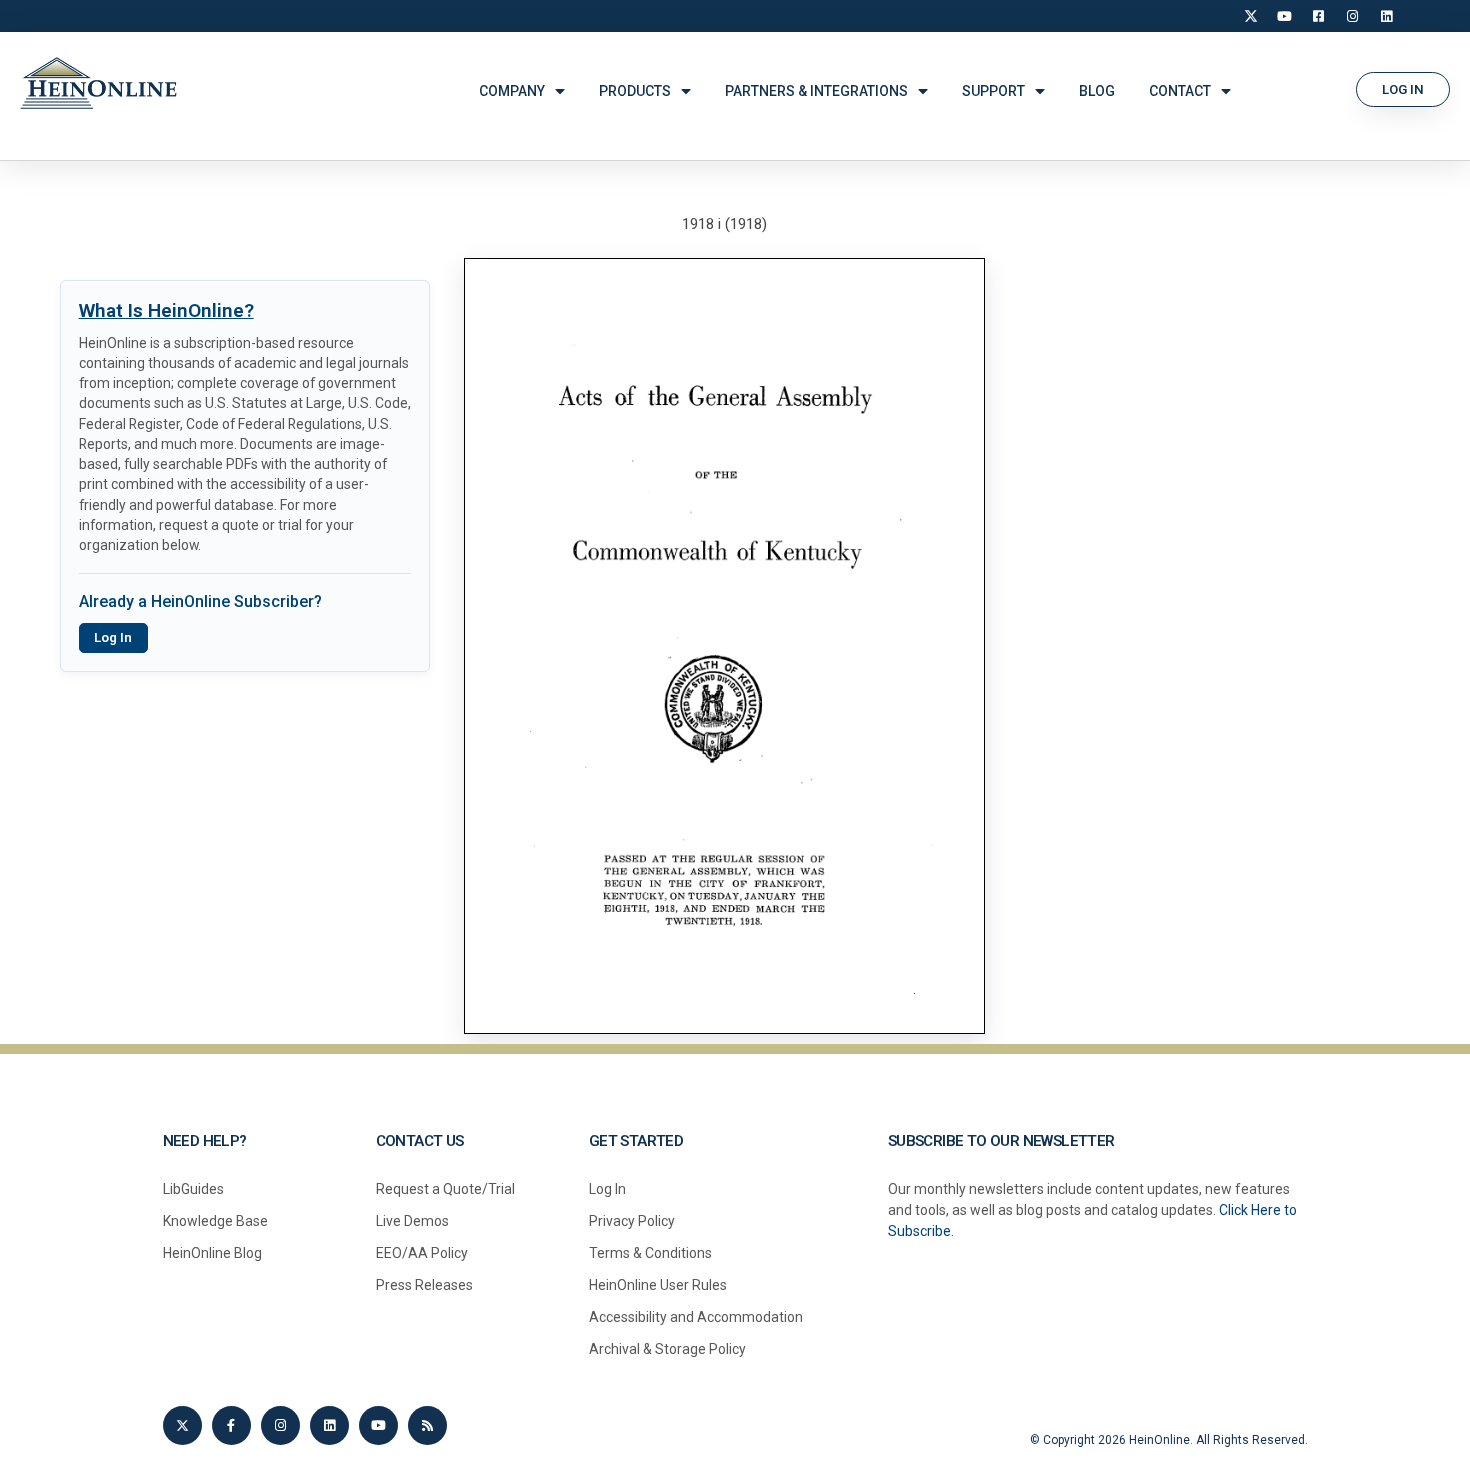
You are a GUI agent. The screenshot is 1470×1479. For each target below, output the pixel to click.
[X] (1251, 16)
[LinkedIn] (1387, 16)
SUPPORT (993, 91)
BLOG (1097, 91)
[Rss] (427, 1425)
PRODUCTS (635, 91)
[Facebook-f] (231, 1425)
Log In (113, 637)
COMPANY (512, 91)
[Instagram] (1353, 16)
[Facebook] (1319, 16)
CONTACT (1180, 91)
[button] (1403, 89)
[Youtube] (378, 1425)
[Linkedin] (329, 1425)
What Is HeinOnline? (166, 310)
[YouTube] (1285, 16)
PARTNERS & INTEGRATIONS (816, 91)
